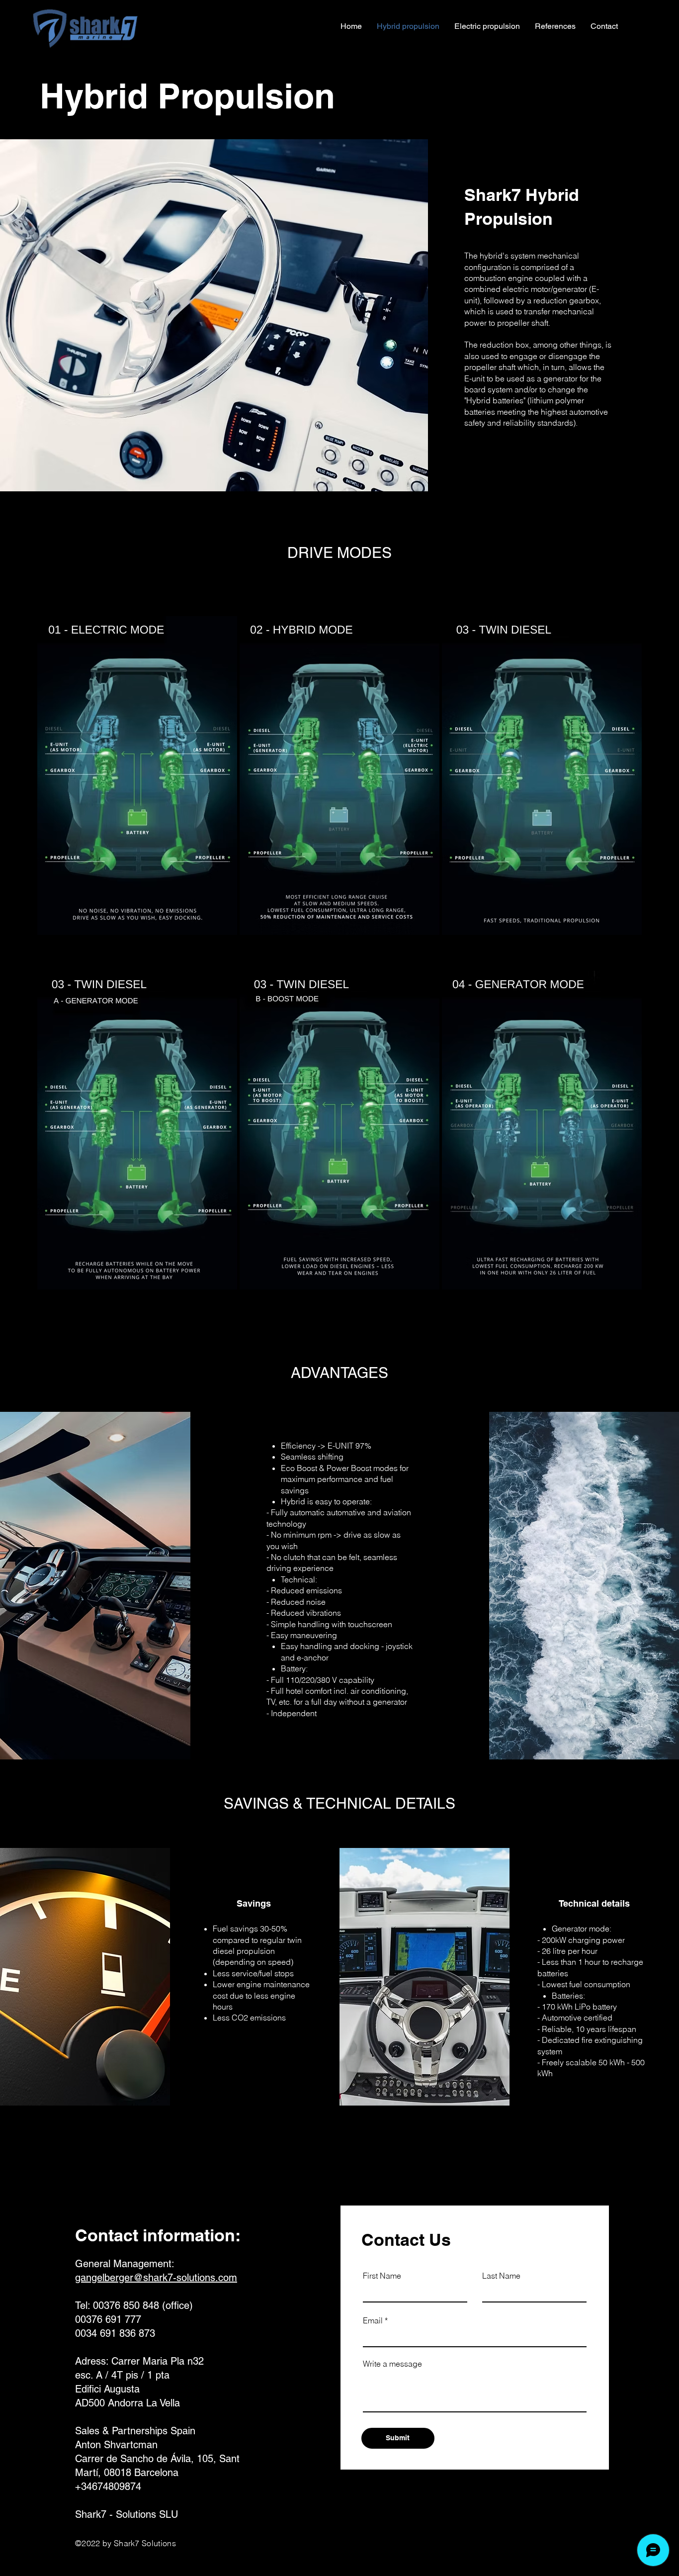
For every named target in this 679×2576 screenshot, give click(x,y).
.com (226, 2278)
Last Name (501, 2276)
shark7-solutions (179, 2278)
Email (373, 2320)
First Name (382, 2276)
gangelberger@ (109, 2278)
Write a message (392, 2364)
